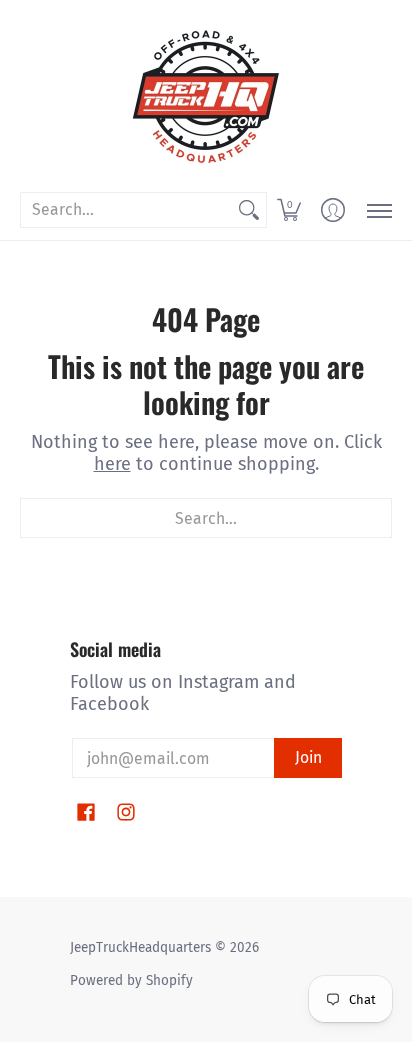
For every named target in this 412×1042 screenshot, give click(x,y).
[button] (289, 210)
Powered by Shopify (131, 980)
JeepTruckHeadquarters (140, 947)
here (112, 464)
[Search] (249, 210)
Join (308, 757)
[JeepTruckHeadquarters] (206, 95)
